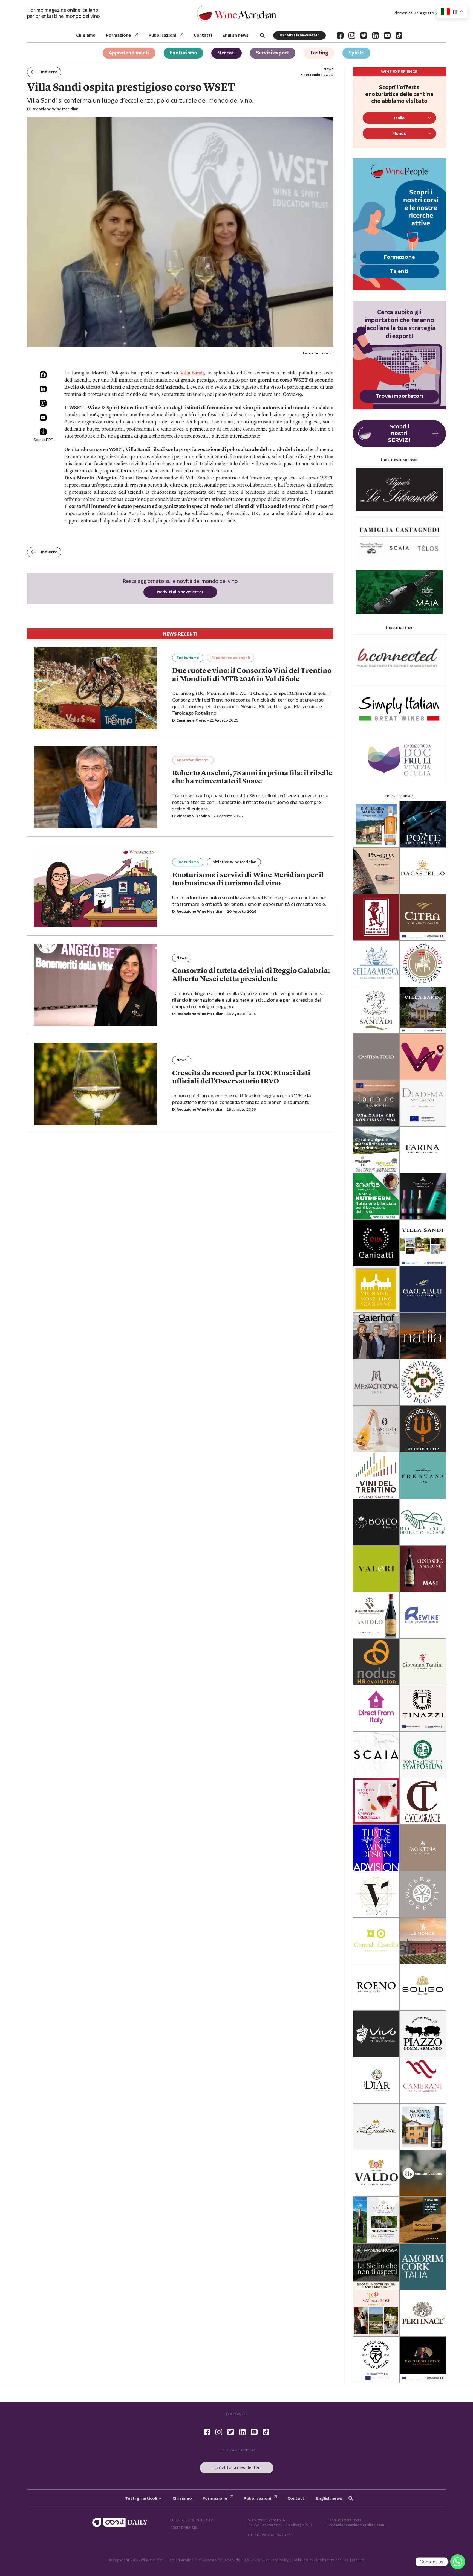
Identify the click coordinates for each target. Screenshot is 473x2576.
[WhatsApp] (43, 403)
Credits (358, 2560)
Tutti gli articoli (141, 2498)
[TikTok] (399, 35)
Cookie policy (302, 2560)
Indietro (49, 72)
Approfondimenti (129, 53)
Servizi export (273, 53)
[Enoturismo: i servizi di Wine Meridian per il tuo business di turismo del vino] (95, 886)
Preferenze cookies (332, 2560)
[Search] (263, 35)
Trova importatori (399, 396)
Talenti (399, 271)
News (182, 958)
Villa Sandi (192, 373)
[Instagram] (352, 35)
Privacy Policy (277, 2560)
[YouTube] (387, 35)
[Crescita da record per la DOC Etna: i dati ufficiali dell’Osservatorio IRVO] (95, 1084)
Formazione (119, 35)
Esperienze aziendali (231, 658)
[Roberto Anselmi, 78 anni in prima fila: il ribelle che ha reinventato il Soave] (95, 787)
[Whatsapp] (458, 2562)
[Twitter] (364, 35)
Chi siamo (86, 35)
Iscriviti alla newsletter (299, 35)
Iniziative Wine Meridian (234, 862)
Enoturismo (183, 53)
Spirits (356, 53)
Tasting (319, 53)
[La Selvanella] (399, 490)
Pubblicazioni (162, 35)
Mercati (227, 53)
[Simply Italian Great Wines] (399, 709)
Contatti (203, 35)
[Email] (43, 418)
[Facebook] (340, 35)
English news (236, 35)
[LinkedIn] (375, 35)
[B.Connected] (399, 658)
